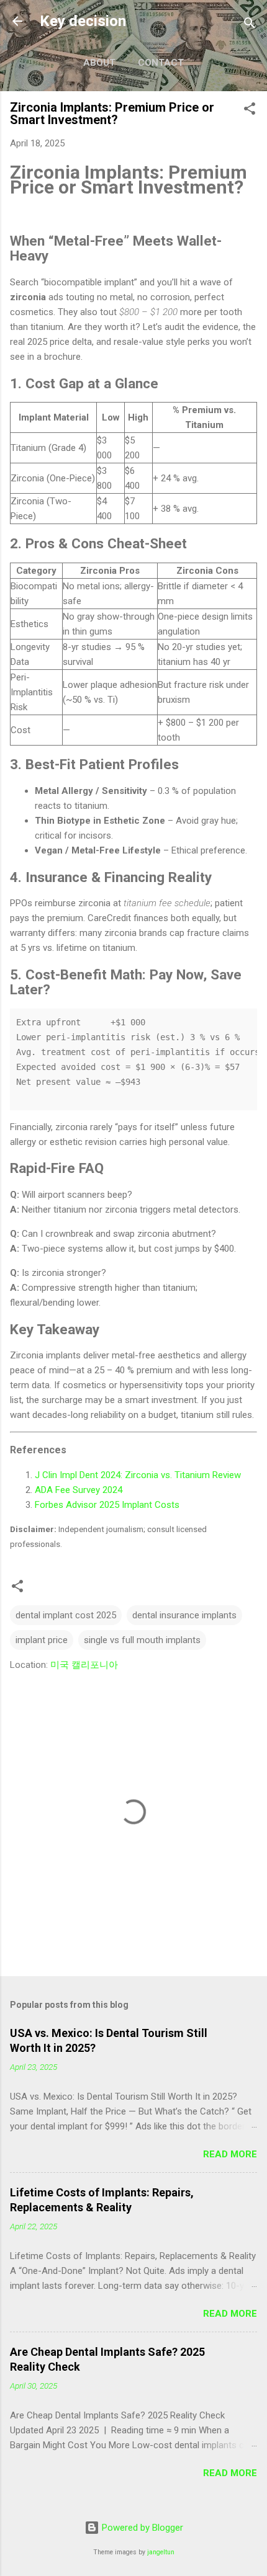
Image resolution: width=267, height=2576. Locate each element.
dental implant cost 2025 (66, 1615)
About (99, 63)
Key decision (83, 21)
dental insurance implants (184, 1615)
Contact (161, 63)
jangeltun (161, 2552)
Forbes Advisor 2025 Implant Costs (107, 1505)
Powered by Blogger (141, 2528)
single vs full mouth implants (142, 1640)
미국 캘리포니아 (84, 1665)
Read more (230, 2154)
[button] (250, 111)
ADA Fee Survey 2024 (79, 1490)
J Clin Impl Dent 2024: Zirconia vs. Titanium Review (138, 1475)
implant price (42, 1640)
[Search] (250, 25)
